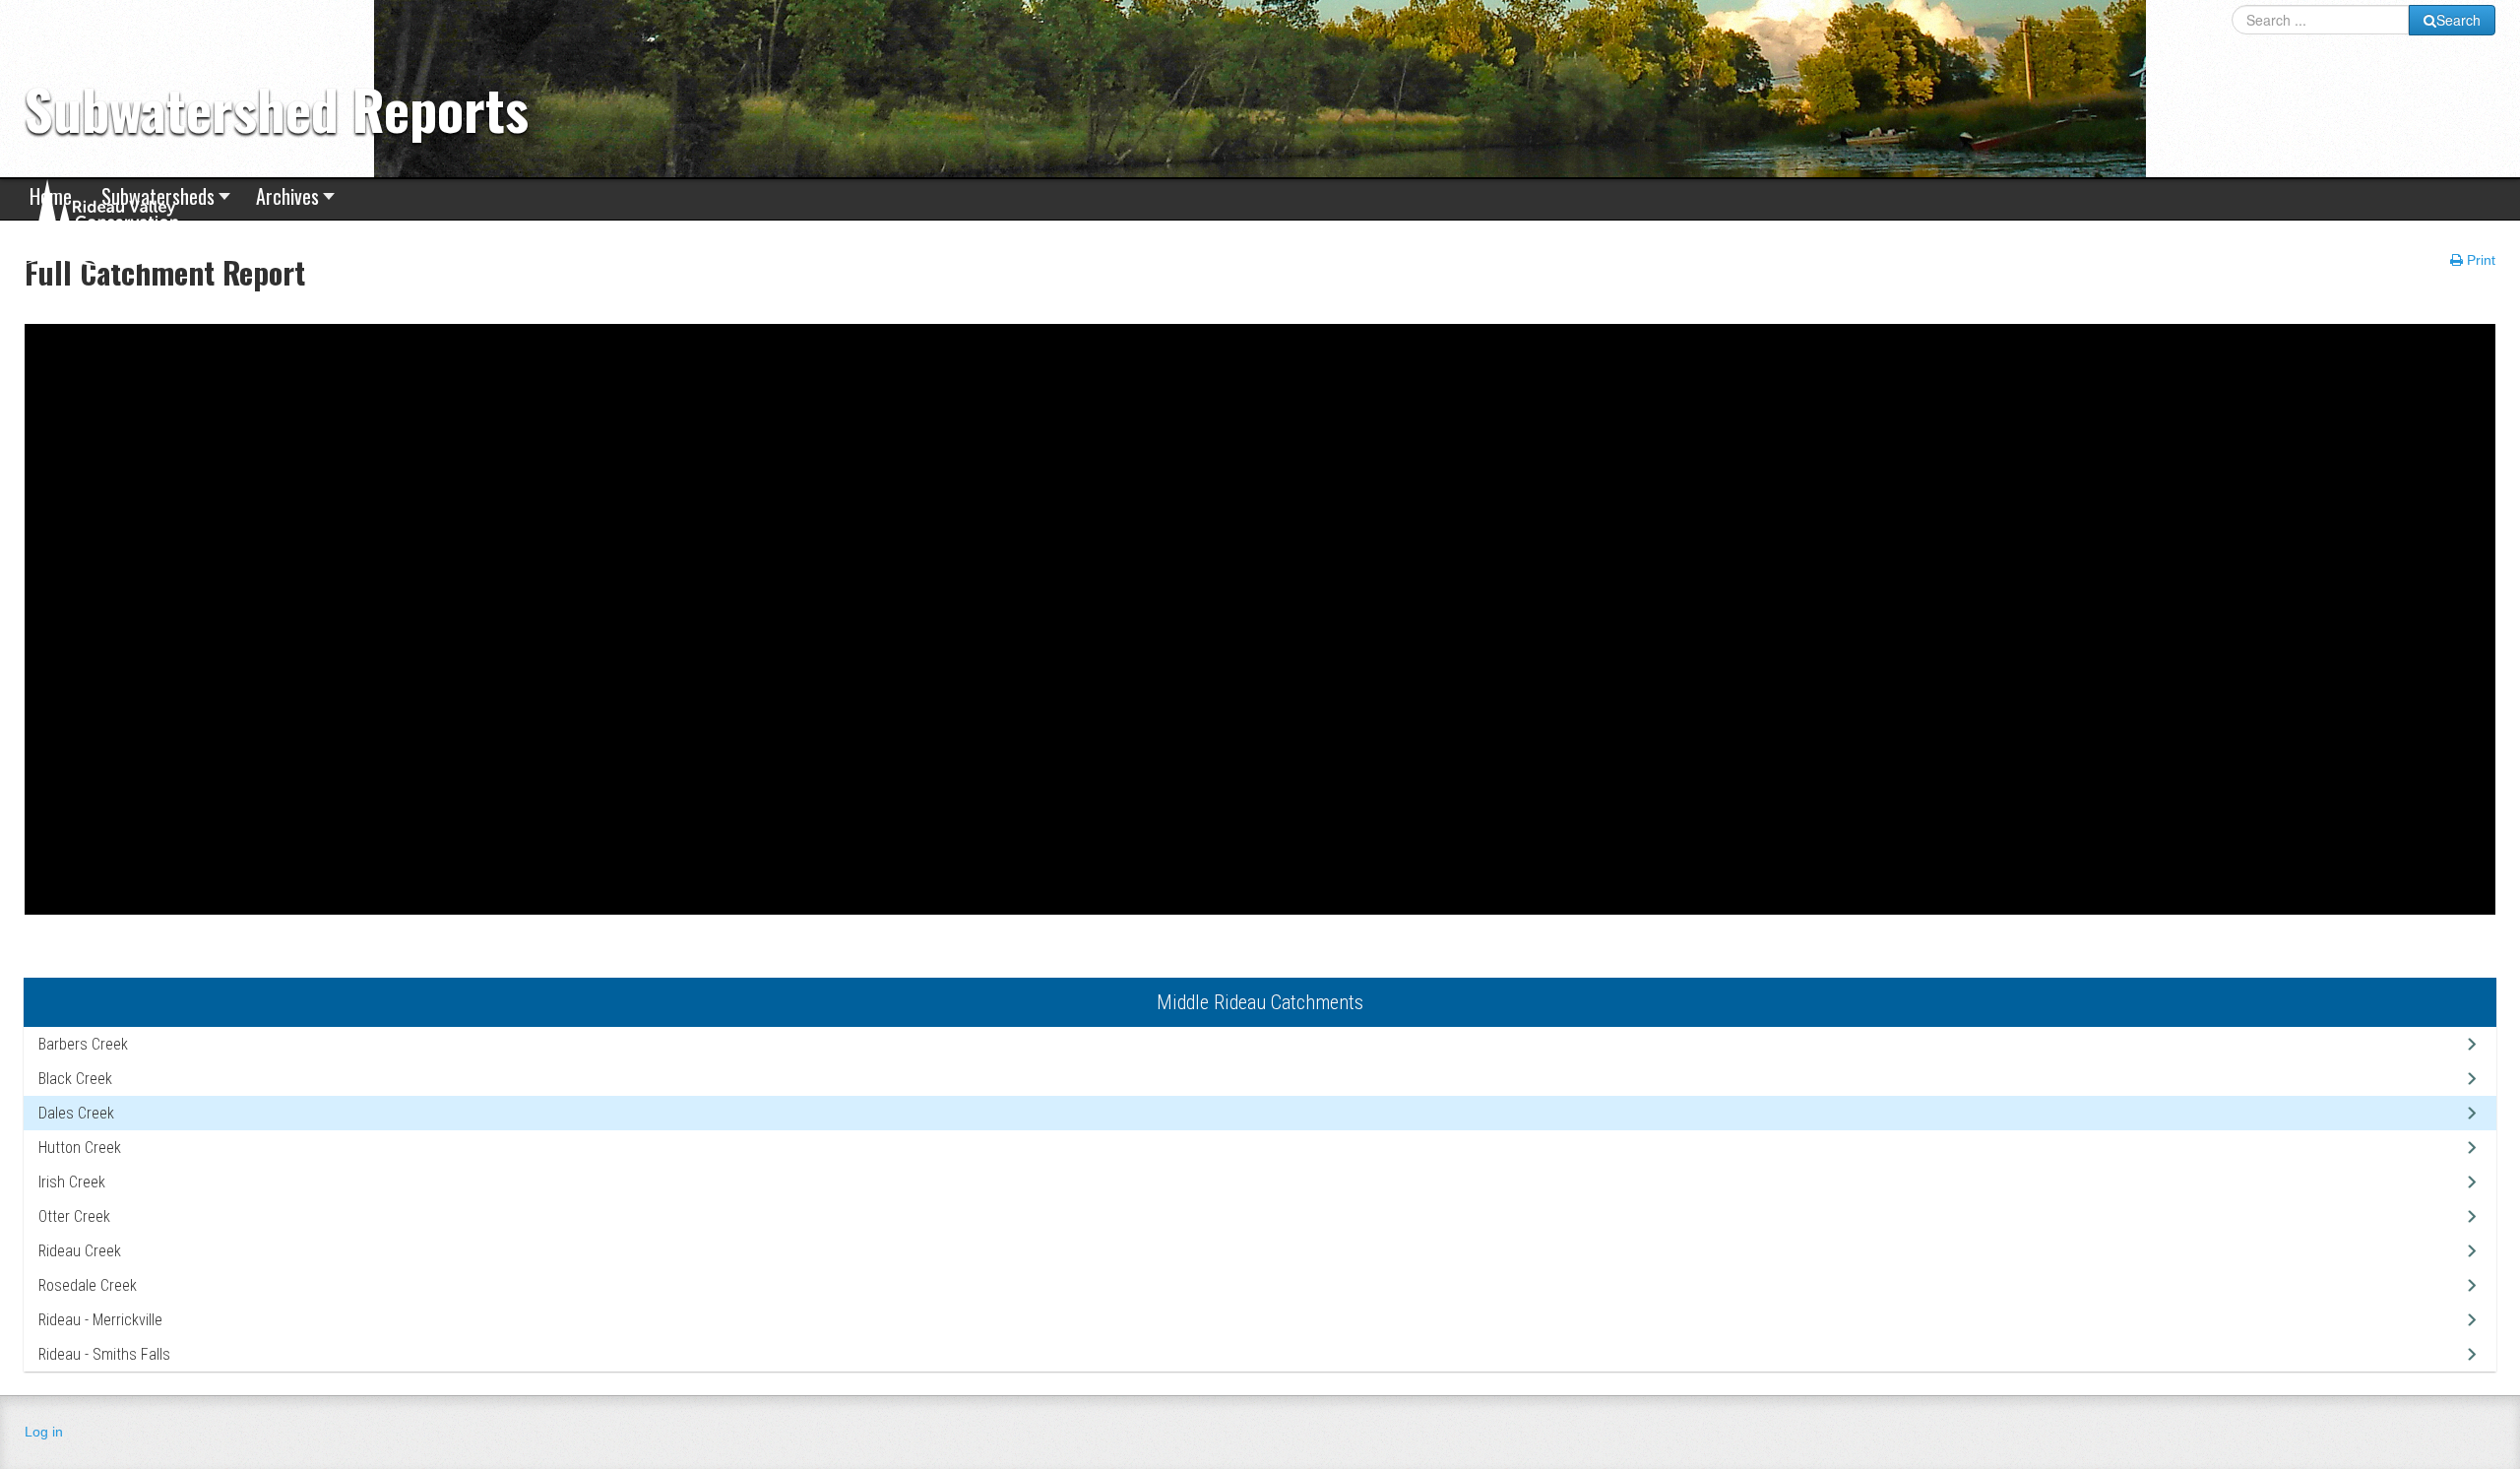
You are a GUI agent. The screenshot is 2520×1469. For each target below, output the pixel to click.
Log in (44, 1432)
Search (2458, 20)
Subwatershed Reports (277, 108)
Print (2479, 260)
